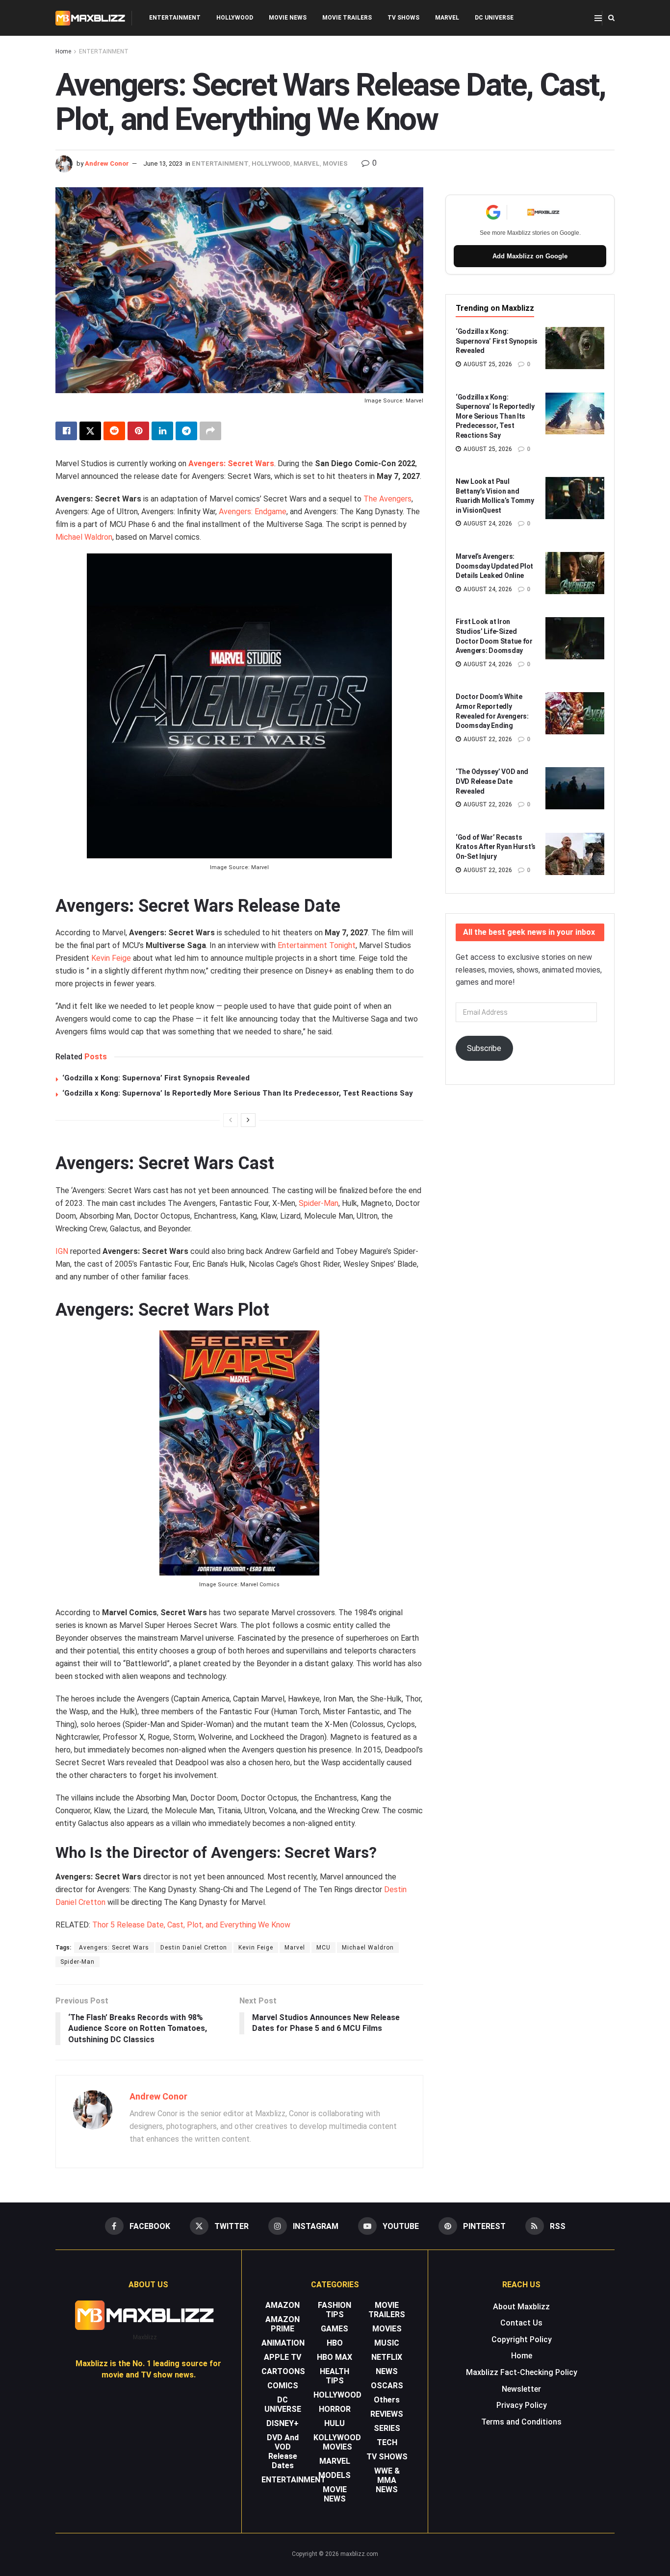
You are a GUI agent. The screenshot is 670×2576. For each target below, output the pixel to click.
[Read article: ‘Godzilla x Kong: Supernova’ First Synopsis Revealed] (575, 348)
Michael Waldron (84, 537)
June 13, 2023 (163, 163)
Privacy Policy (522, 2405)
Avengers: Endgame (253, 512)
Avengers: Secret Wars (114, 1948)
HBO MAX (335, 2357)
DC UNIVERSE (494, 18)
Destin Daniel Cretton (194, 1948)
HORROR (335, 2409)
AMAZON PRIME (283, 2324)
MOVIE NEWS (288, 18)
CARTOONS (283, 2371)
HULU (335, 2423)
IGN (62, 1251)
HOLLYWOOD (235, 18)
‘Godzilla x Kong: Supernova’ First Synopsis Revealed (156, 1078)
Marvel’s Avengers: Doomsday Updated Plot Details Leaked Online (494, 566)
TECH (387, 2442)
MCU (323, 1948)
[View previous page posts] (231, 1120)
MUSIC (387, 2343)
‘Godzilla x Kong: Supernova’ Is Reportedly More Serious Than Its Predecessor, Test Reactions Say (238, 1093)
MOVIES (335, 163)
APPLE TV (283, 2357)
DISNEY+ (283, 2423)
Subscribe (484, 1048)
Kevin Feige (111, 958)
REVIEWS (387, 2414)
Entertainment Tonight (317, 945)
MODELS (335, 2475)
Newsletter (521, 2389)
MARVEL (447, 18)
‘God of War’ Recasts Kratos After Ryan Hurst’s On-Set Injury (496, 847)
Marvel (295, 1948)
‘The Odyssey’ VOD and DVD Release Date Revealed (492, 781)
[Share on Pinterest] (138, 431)
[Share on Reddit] (114, 431)
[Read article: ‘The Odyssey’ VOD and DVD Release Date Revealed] (575, 788)
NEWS (387, 2371)
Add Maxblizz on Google (530, 256)
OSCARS (387, 2386)
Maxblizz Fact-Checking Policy (522, 2372)
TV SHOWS (403, 18)
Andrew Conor (107, 163)
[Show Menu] (598, 18)
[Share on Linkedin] (162, 431)
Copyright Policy (522, 2339)
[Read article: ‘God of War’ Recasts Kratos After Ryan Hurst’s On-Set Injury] (575, 854)
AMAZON (283, 2305)
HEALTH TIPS (335, 2376)
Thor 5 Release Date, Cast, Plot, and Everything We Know (191, 1925)
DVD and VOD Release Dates (283, 2451)
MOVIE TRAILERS (347, 18)
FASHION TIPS (335, 2310)
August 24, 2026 (487, 524)
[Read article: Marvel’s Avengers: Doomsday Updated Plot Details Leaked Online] (575, 573)
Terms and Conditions (521, 2422)
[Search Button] (611, 18)
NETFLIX (387, 2357)
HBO (335, 2343)
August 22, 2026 (487, 739)
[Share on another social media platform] (210, 431)
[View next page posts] (248, 1120)
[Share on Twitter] (90, 431)
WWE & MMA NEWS (387, 2480)
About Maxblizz (521, 2307)
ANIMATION (283, 2343)
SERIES (387, 2428)
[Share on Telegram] (186, 431)
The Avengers (387, 499)
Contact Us (521, 2323)
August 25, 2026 (487, 364)
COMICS (283, 2386)
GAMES (335, 2329)
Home (63, 51)
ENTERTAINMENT (175, 18)
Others (387, 2400)
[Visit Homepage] (90, 18)
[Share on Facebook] (66, 431)
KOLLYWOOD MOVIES (337, 2442)
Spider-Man (319, 1203)
